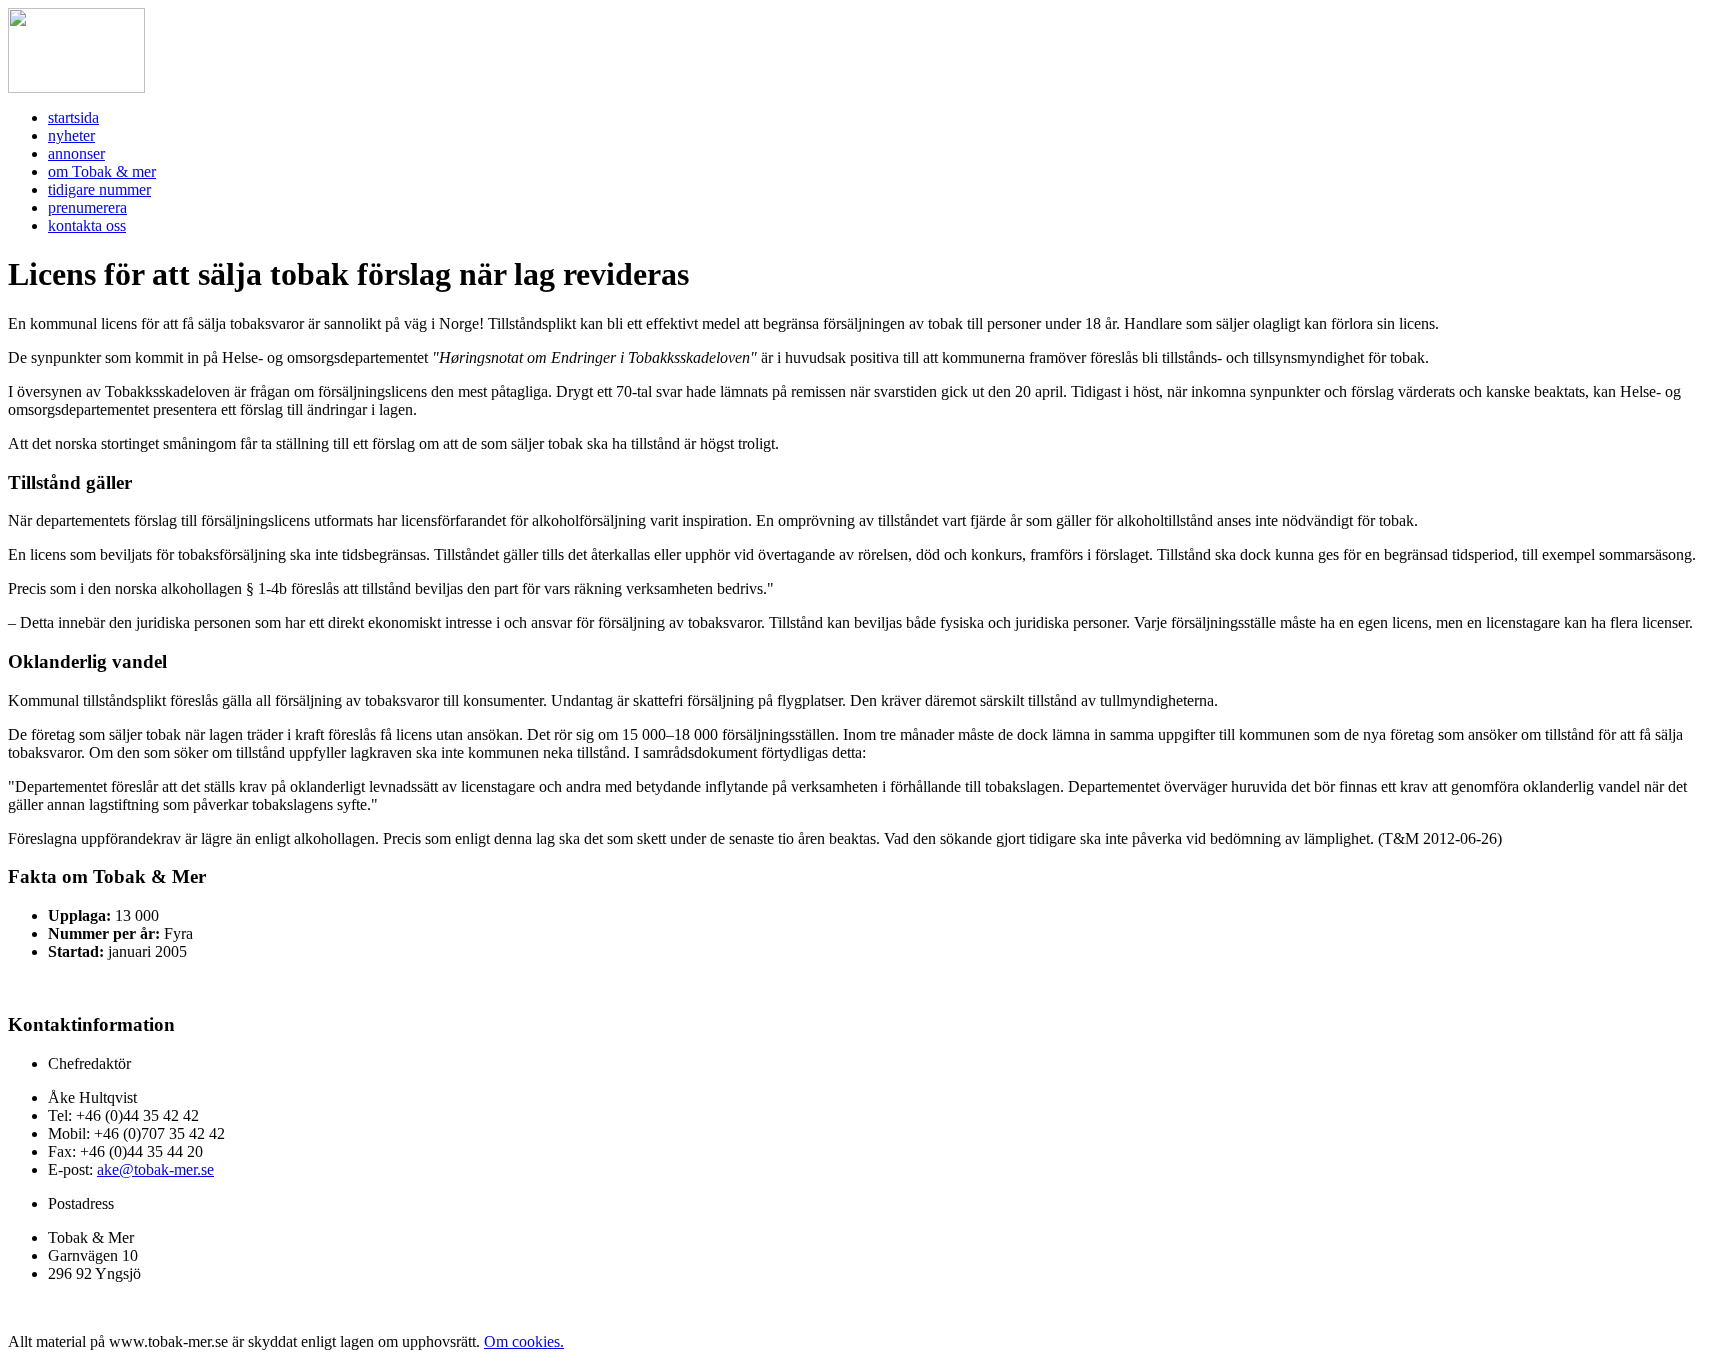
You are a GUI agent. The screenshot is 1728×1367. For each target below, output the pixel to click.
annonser (76, 153)
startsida (73, 117)
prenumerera (87, 207)
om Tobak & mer (102, 171)
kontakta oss (87, 225)
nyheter (71, 135)
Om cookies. (524, 1341)
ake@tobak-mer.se (155, 1169)
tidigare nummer (99, 189)
